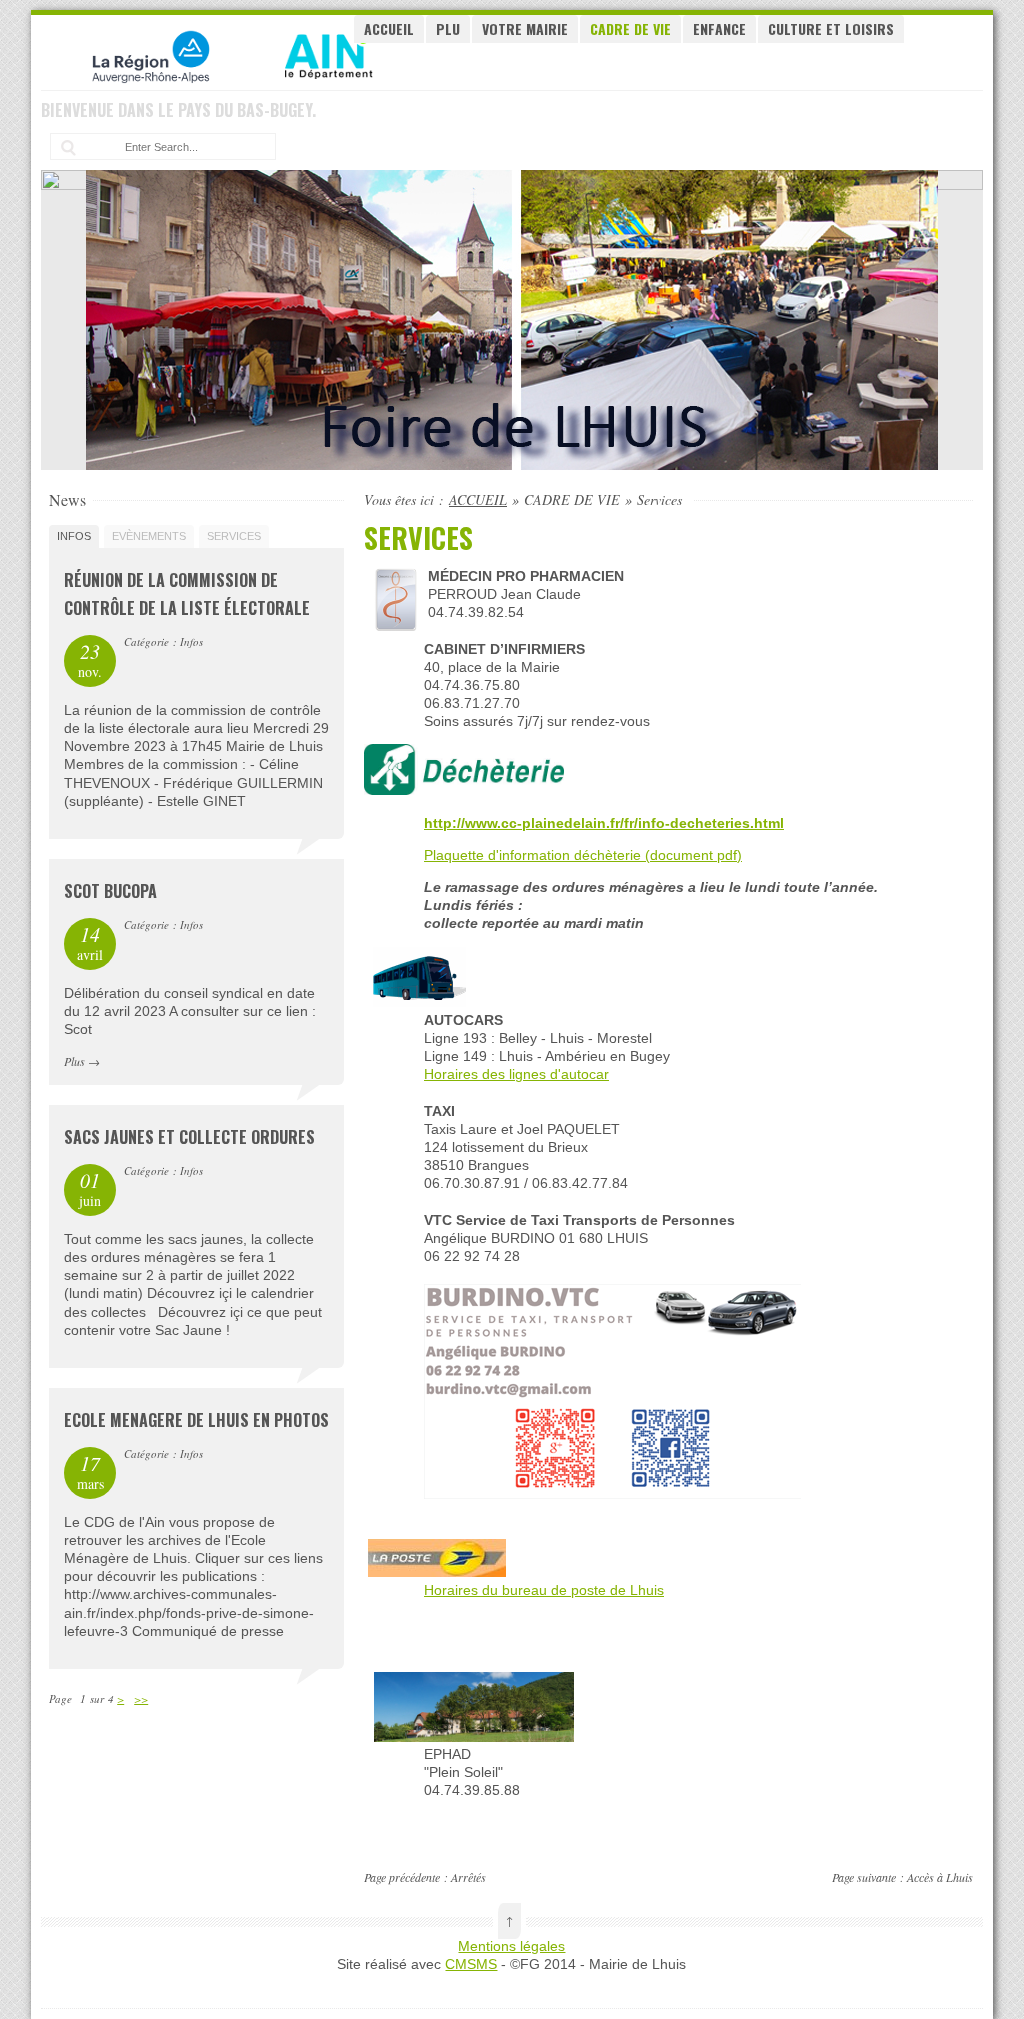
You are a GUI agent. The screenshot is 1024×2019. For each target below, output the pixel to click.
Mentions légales (511, 1946)
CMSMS (471, 1964)
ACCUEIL (389, 28)
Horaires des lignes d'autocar (516, 1074)
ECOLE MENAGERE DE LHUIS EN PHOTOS (196, 1420)
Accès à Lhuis (940, 1877)
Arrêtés (468, 1877)
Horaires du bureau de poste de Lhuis (544, 1590)
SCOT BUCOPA (110, 891)
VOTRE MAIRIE (525, 28)
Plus (74, 1061)
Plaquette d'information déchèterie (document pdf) (583, 855)
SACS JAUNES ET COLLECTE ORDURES (189, 1137)
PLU (448, 28)
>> (141, 1698)
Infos (74, 536)
